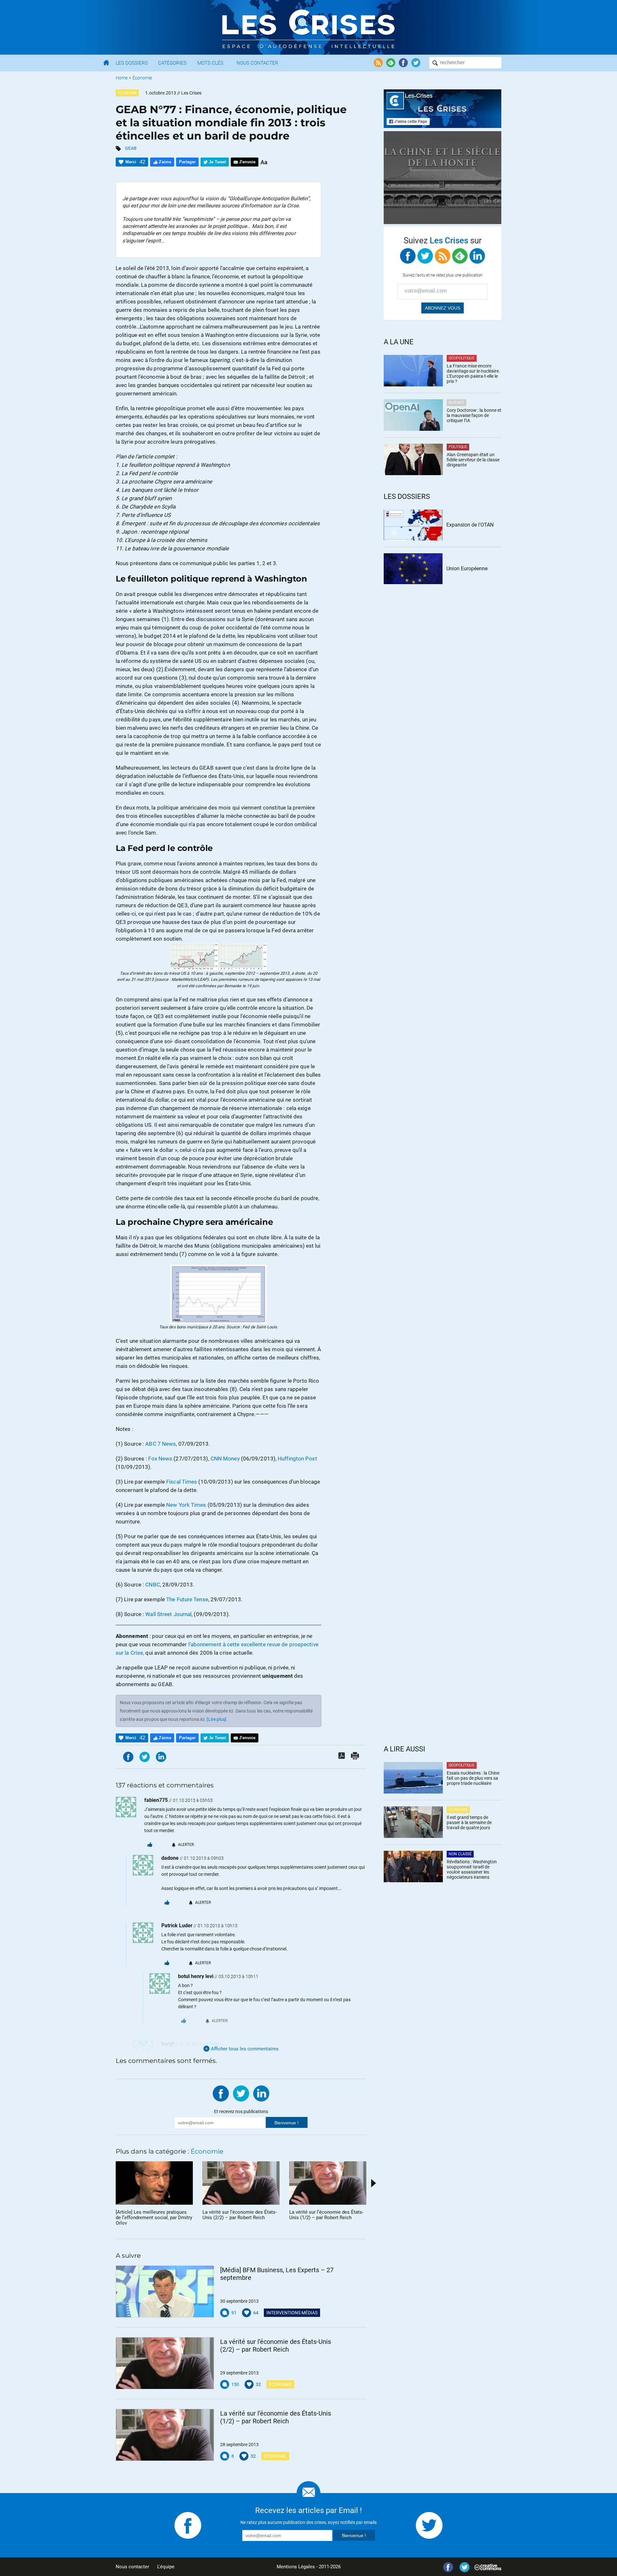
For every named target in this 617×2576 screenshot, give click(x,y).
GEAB (131, 148)
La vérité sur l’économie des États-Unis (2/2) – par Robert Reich (276, 2346)
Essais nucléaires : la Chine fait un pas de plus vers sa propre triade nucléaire (473, 1778)
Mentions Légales (296, 2567)
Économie (142, 78)
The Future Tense (187, 1599)
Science (456, 402)
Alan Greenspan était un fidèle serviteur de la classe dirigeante (473, 460)
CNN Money (225, 1459)
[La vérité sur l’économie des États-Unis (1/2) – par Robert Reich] (165, 2435)
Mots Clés (210, 63)
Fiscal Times (182, 1482)
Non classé (460, 1854)
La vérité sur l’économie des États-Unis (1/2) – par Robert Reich (276, 2417)
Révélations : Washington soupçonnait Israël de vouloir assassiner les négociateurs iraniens (472, 1869)
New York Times (186, 1505)
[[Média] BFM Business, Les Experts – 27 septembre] (165, 2291)
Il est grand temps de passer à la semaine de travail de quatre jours (469, 1822)
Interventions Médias (292, 2313)
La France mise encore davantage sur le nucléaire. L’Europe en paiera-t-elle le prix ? (473, 374)
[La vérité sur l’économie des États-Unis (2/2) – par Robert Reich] (165, 2363)
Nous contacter (132, 2567)
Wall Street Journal (168, 1614)
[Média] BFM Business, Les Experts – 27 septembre (277, 2274)
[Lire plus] (216, 1719)
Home (122, 78)
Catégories (172, 63)
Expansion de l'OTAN (470, 525)
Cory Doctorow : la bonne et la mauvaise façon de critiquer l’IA (474, 415)
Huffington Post (297, 1459)
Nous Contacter (257, 63)
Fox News (160, 1459)
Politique (458, 447)
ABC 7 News (161, 1444)
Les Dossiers (132, 63)
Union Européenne (467, 569)
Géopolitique (462, 358)
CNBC (152, 1585)
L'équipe (166, 2567)
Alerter (186, 1845)
